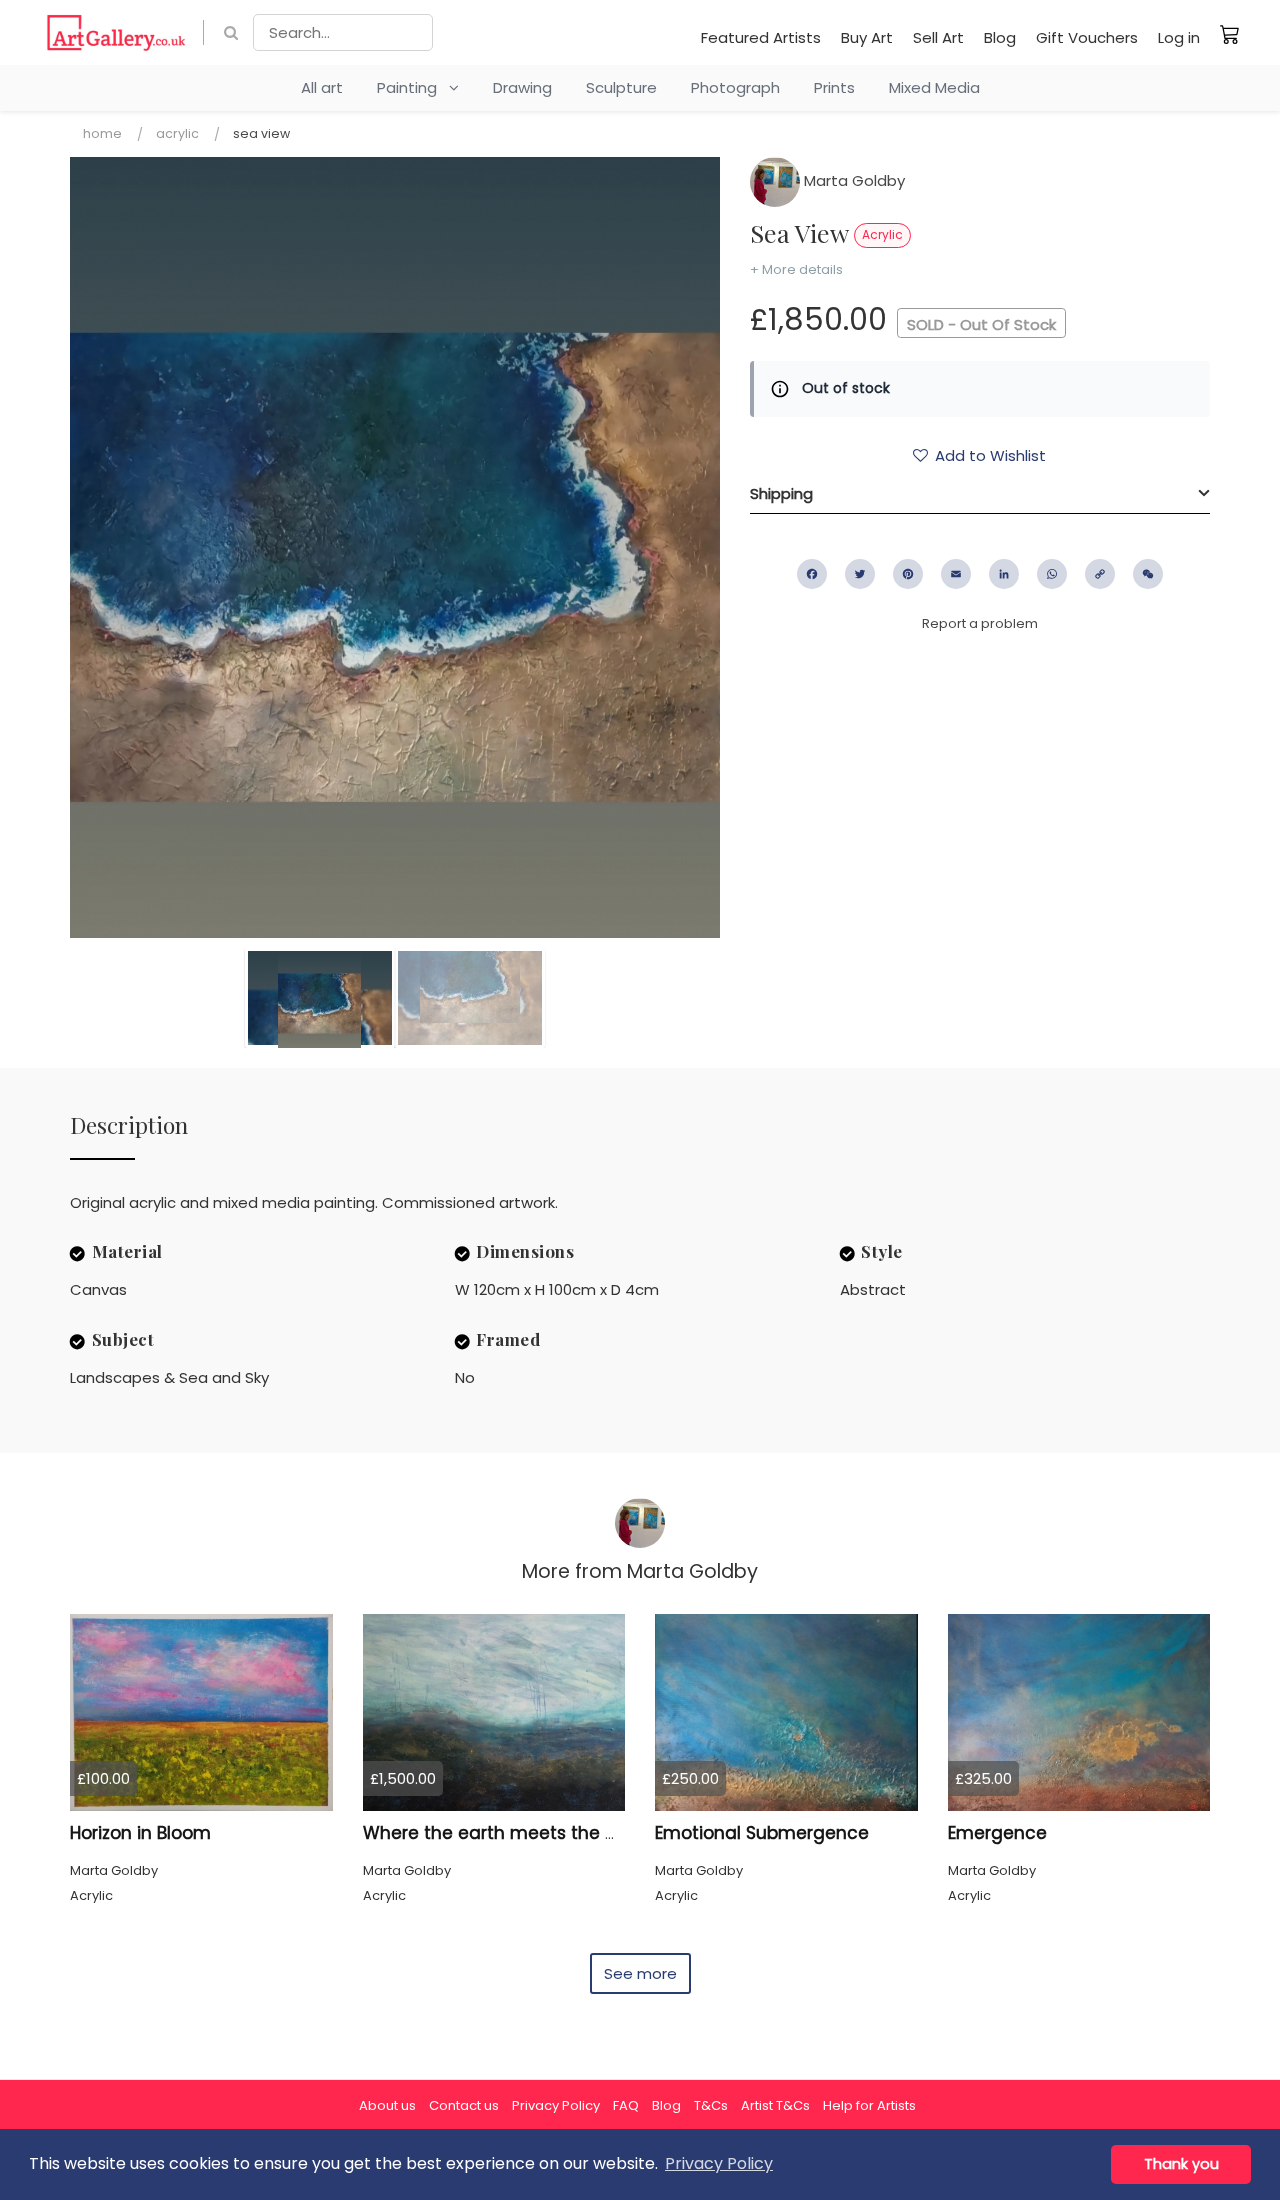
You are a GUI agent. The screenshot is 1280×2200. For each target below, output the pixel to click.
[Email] (956, 574)
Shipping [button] (781, 493)
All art (322, 87)
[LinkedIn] (1004, 574)
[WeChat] (1148, 574)
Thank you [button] (1181, 2164)
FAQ (626, 2105)
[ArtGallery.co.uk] (116, 32)
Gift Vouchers (1087, 37)
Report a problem (980, 623)
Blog (1000, 37)
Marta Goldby (852, 180)
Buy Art (867, 37)
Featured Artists (761, 37)
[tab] (980, 494)
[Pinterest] (908, 574)
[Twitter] (860, 574)
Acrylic (177, 133)
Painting (413, 87)
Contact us (464, 2105)
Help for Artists (869, 2105)
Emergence (997, 1833)
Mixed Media (934, 87)
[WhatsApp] (1052, 574)
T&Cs (711, 2105)
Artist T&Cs (775, 2105)
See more (640, 1973)
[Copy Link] (1100, 574)
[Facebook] (812, 574)
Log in (1179, 37)
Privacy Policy (556, 2105)
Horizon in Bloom (140, 1833)
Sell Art (938, 37)
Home (102, 133)
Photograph (735, 87)
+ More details (796, 269)
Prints (834, 87)
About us (387, 2105)
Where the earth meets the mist (503, 1833)
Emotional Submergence (762, 1833)
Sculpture (621, 87)
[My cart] (1230, 34)
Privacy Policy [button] (719, 2163)
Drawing (522, 87)
